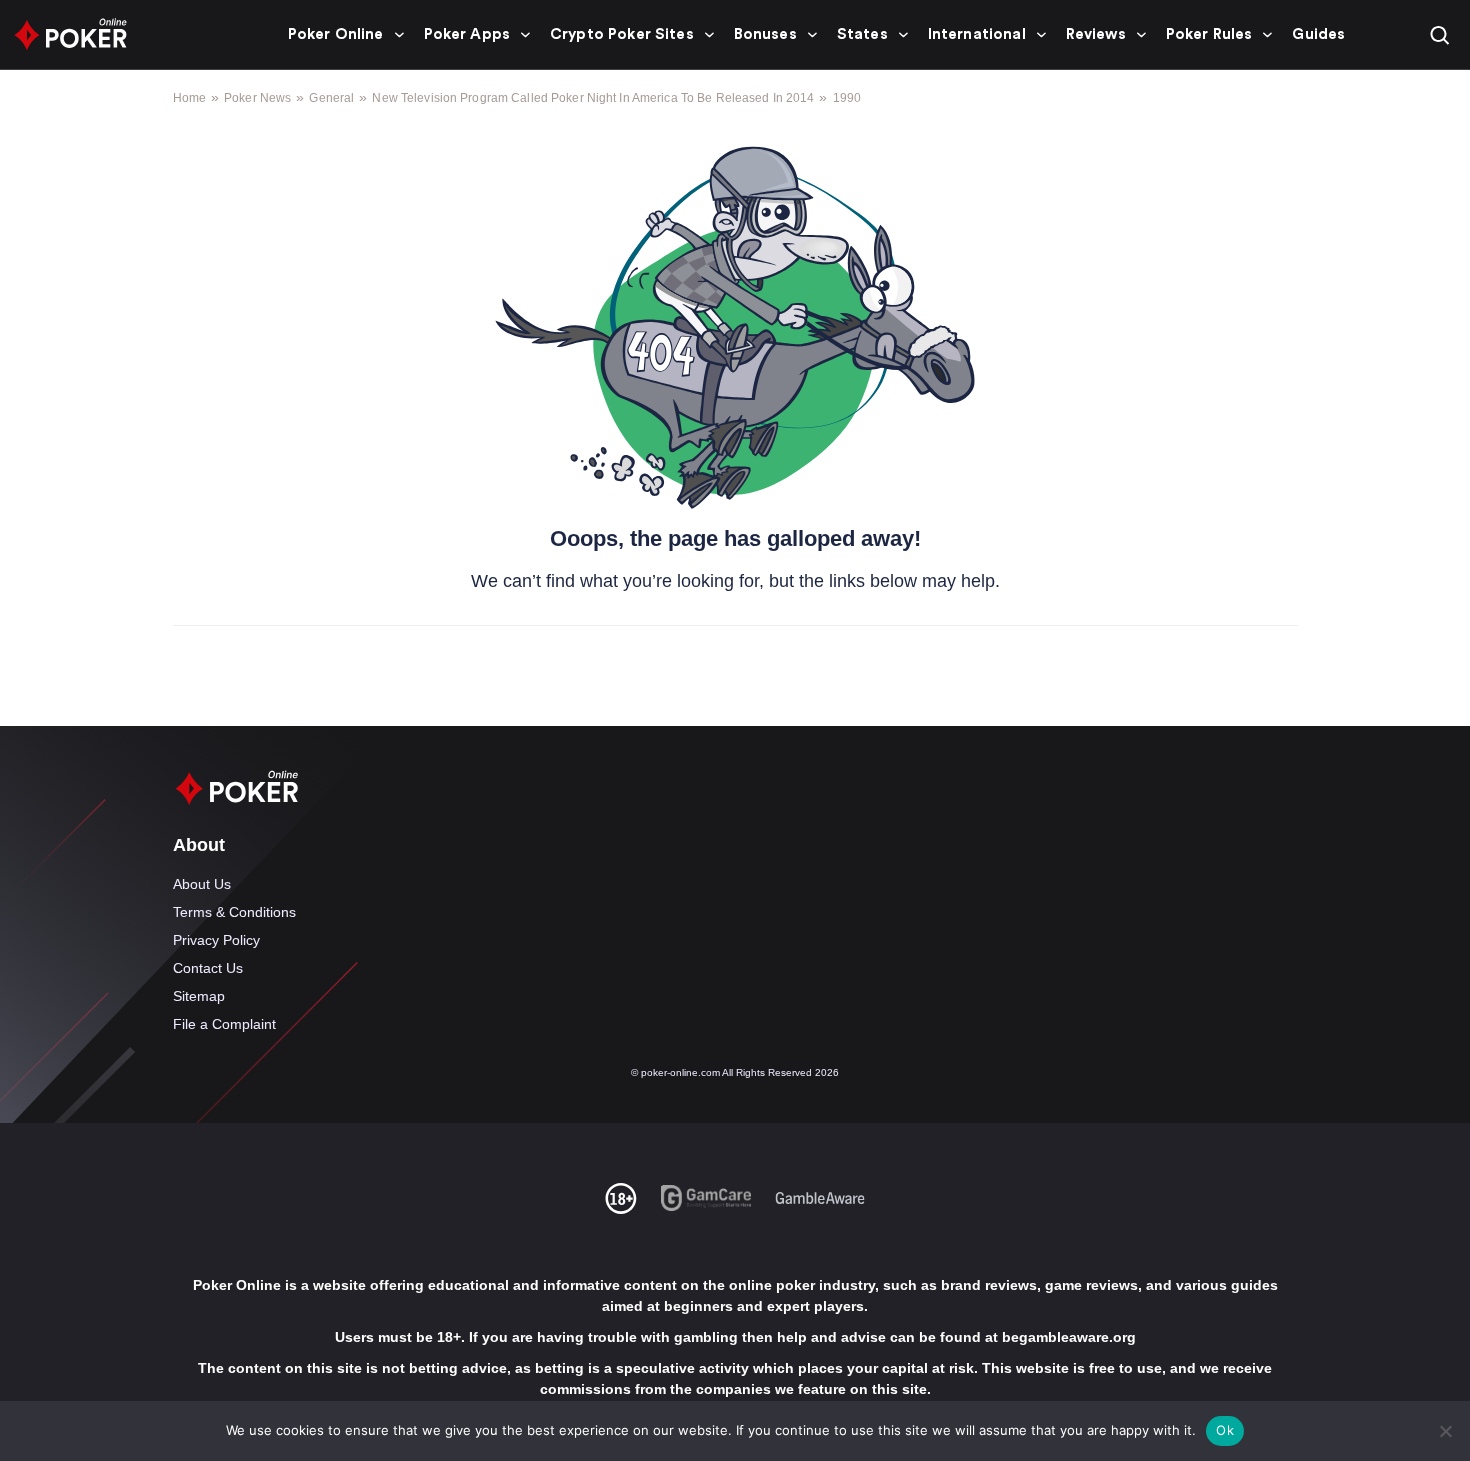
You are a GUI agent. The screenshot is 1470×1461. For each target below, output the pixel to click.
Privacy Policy (216, 940)
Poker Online (336, 34)
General (331, 98)
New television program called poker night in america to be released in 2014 (593, 98)
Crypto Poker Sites (622, 34)
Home (189, 98)
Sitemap (199, 996)
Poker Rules (1209, 34)
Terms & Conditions (234, 912)
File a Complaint (224, 1024)
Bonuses (765, 34)
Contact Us (208, 968)
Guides (1318, 34)
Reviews (1096, 34)
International (977, 34)
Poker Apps (467, 34)
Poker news (257, 98)
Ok (1225, 1430)
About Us (202, 884)
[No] (1445, 1431)
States (862, 34)
